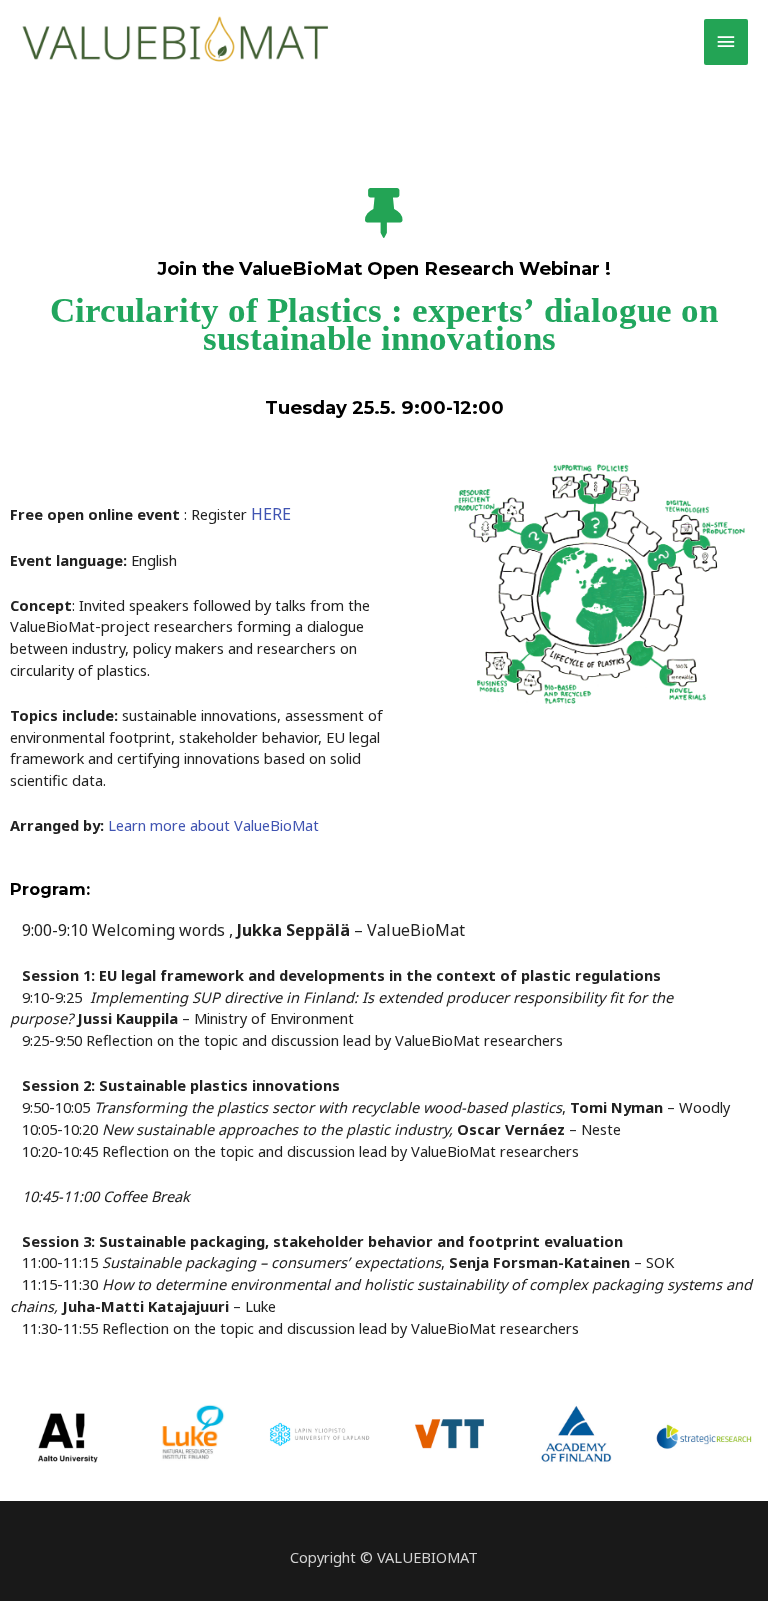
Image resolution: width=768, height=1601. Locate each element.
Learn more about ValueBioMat (213, 825)
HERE (271, 514)
